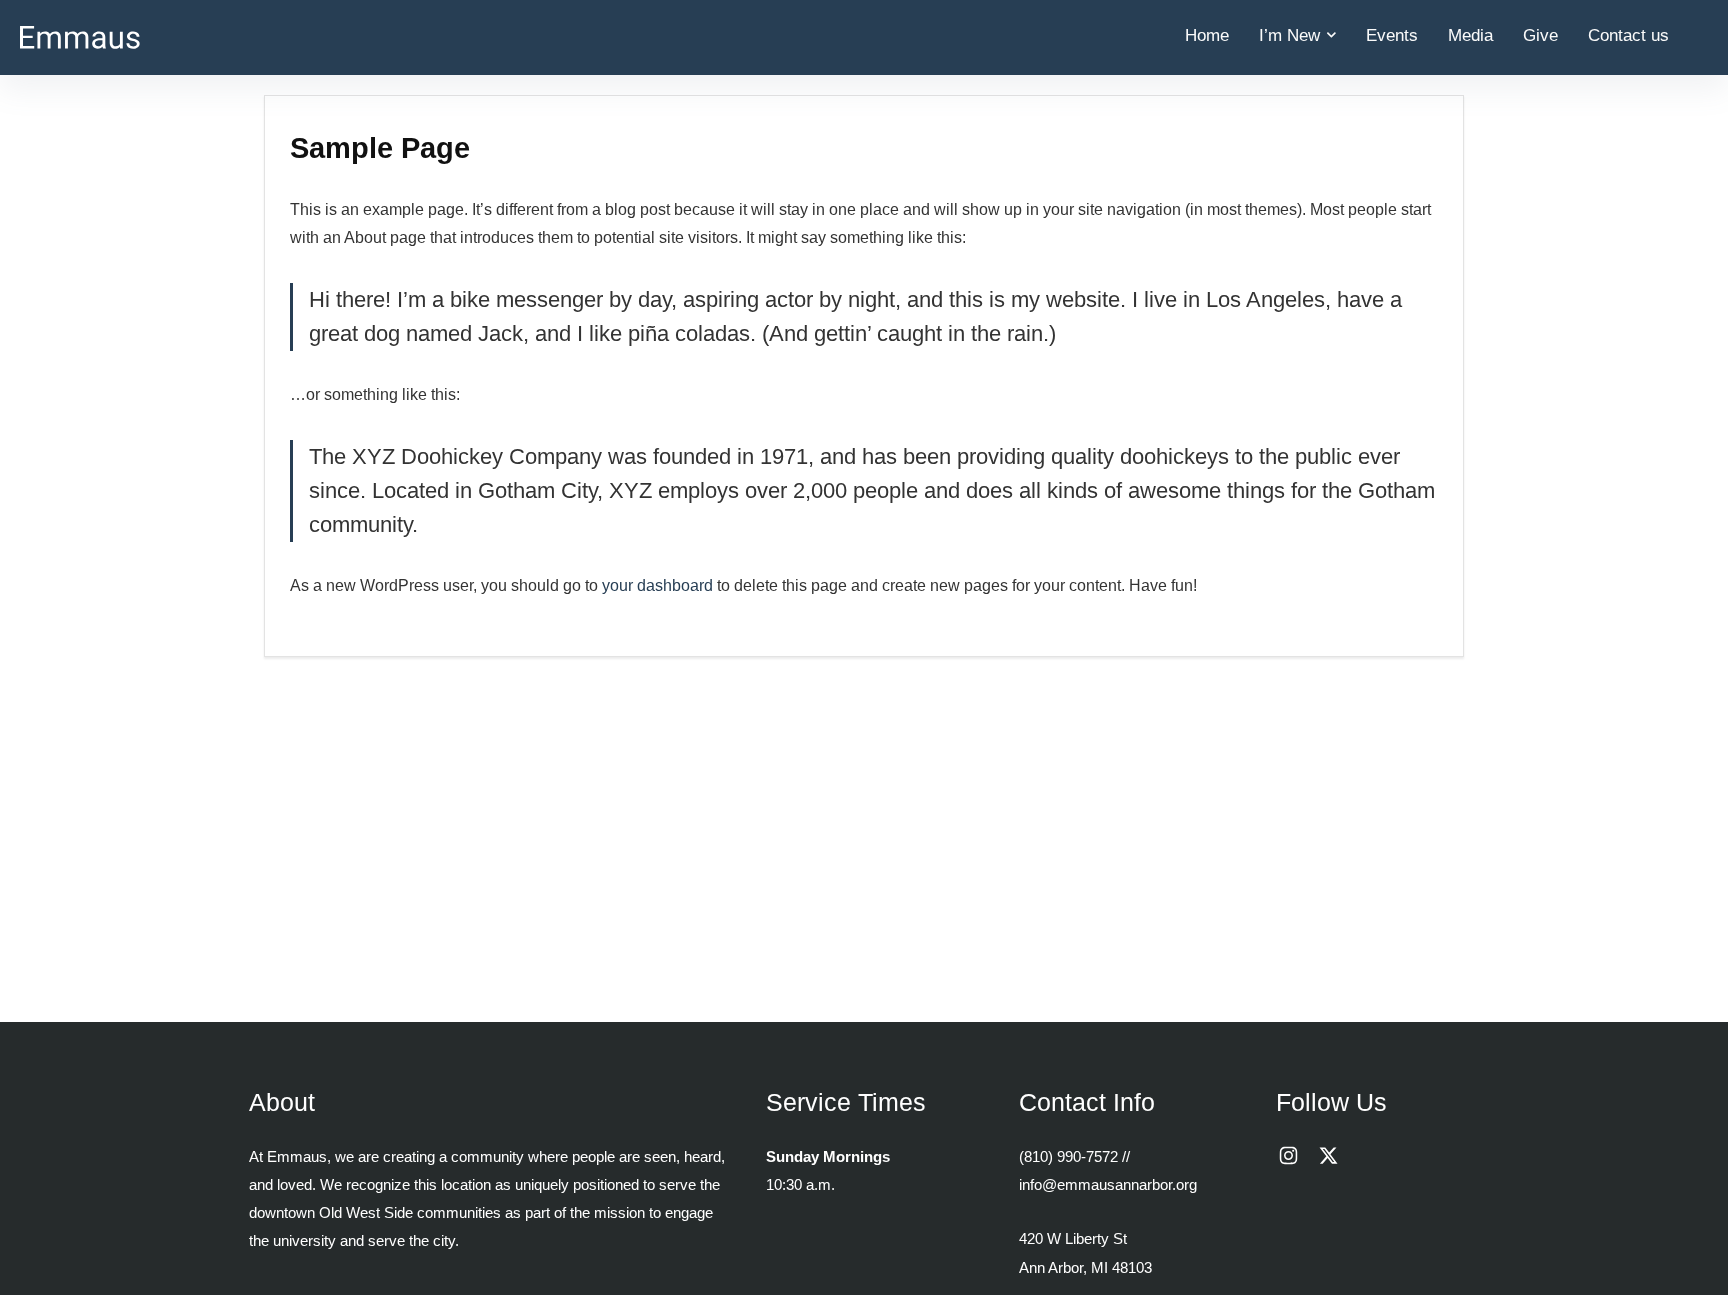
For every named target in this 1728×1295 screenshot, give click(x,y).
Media (1470, 35)
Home (1207, 35)
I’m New (1289, 35)
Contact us (1628, 35)
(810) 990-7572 (1068, 1156)
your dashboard (657, 585)
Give (1540, 35)
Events (1392, 35)
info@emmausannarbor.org (1108, 1184)
